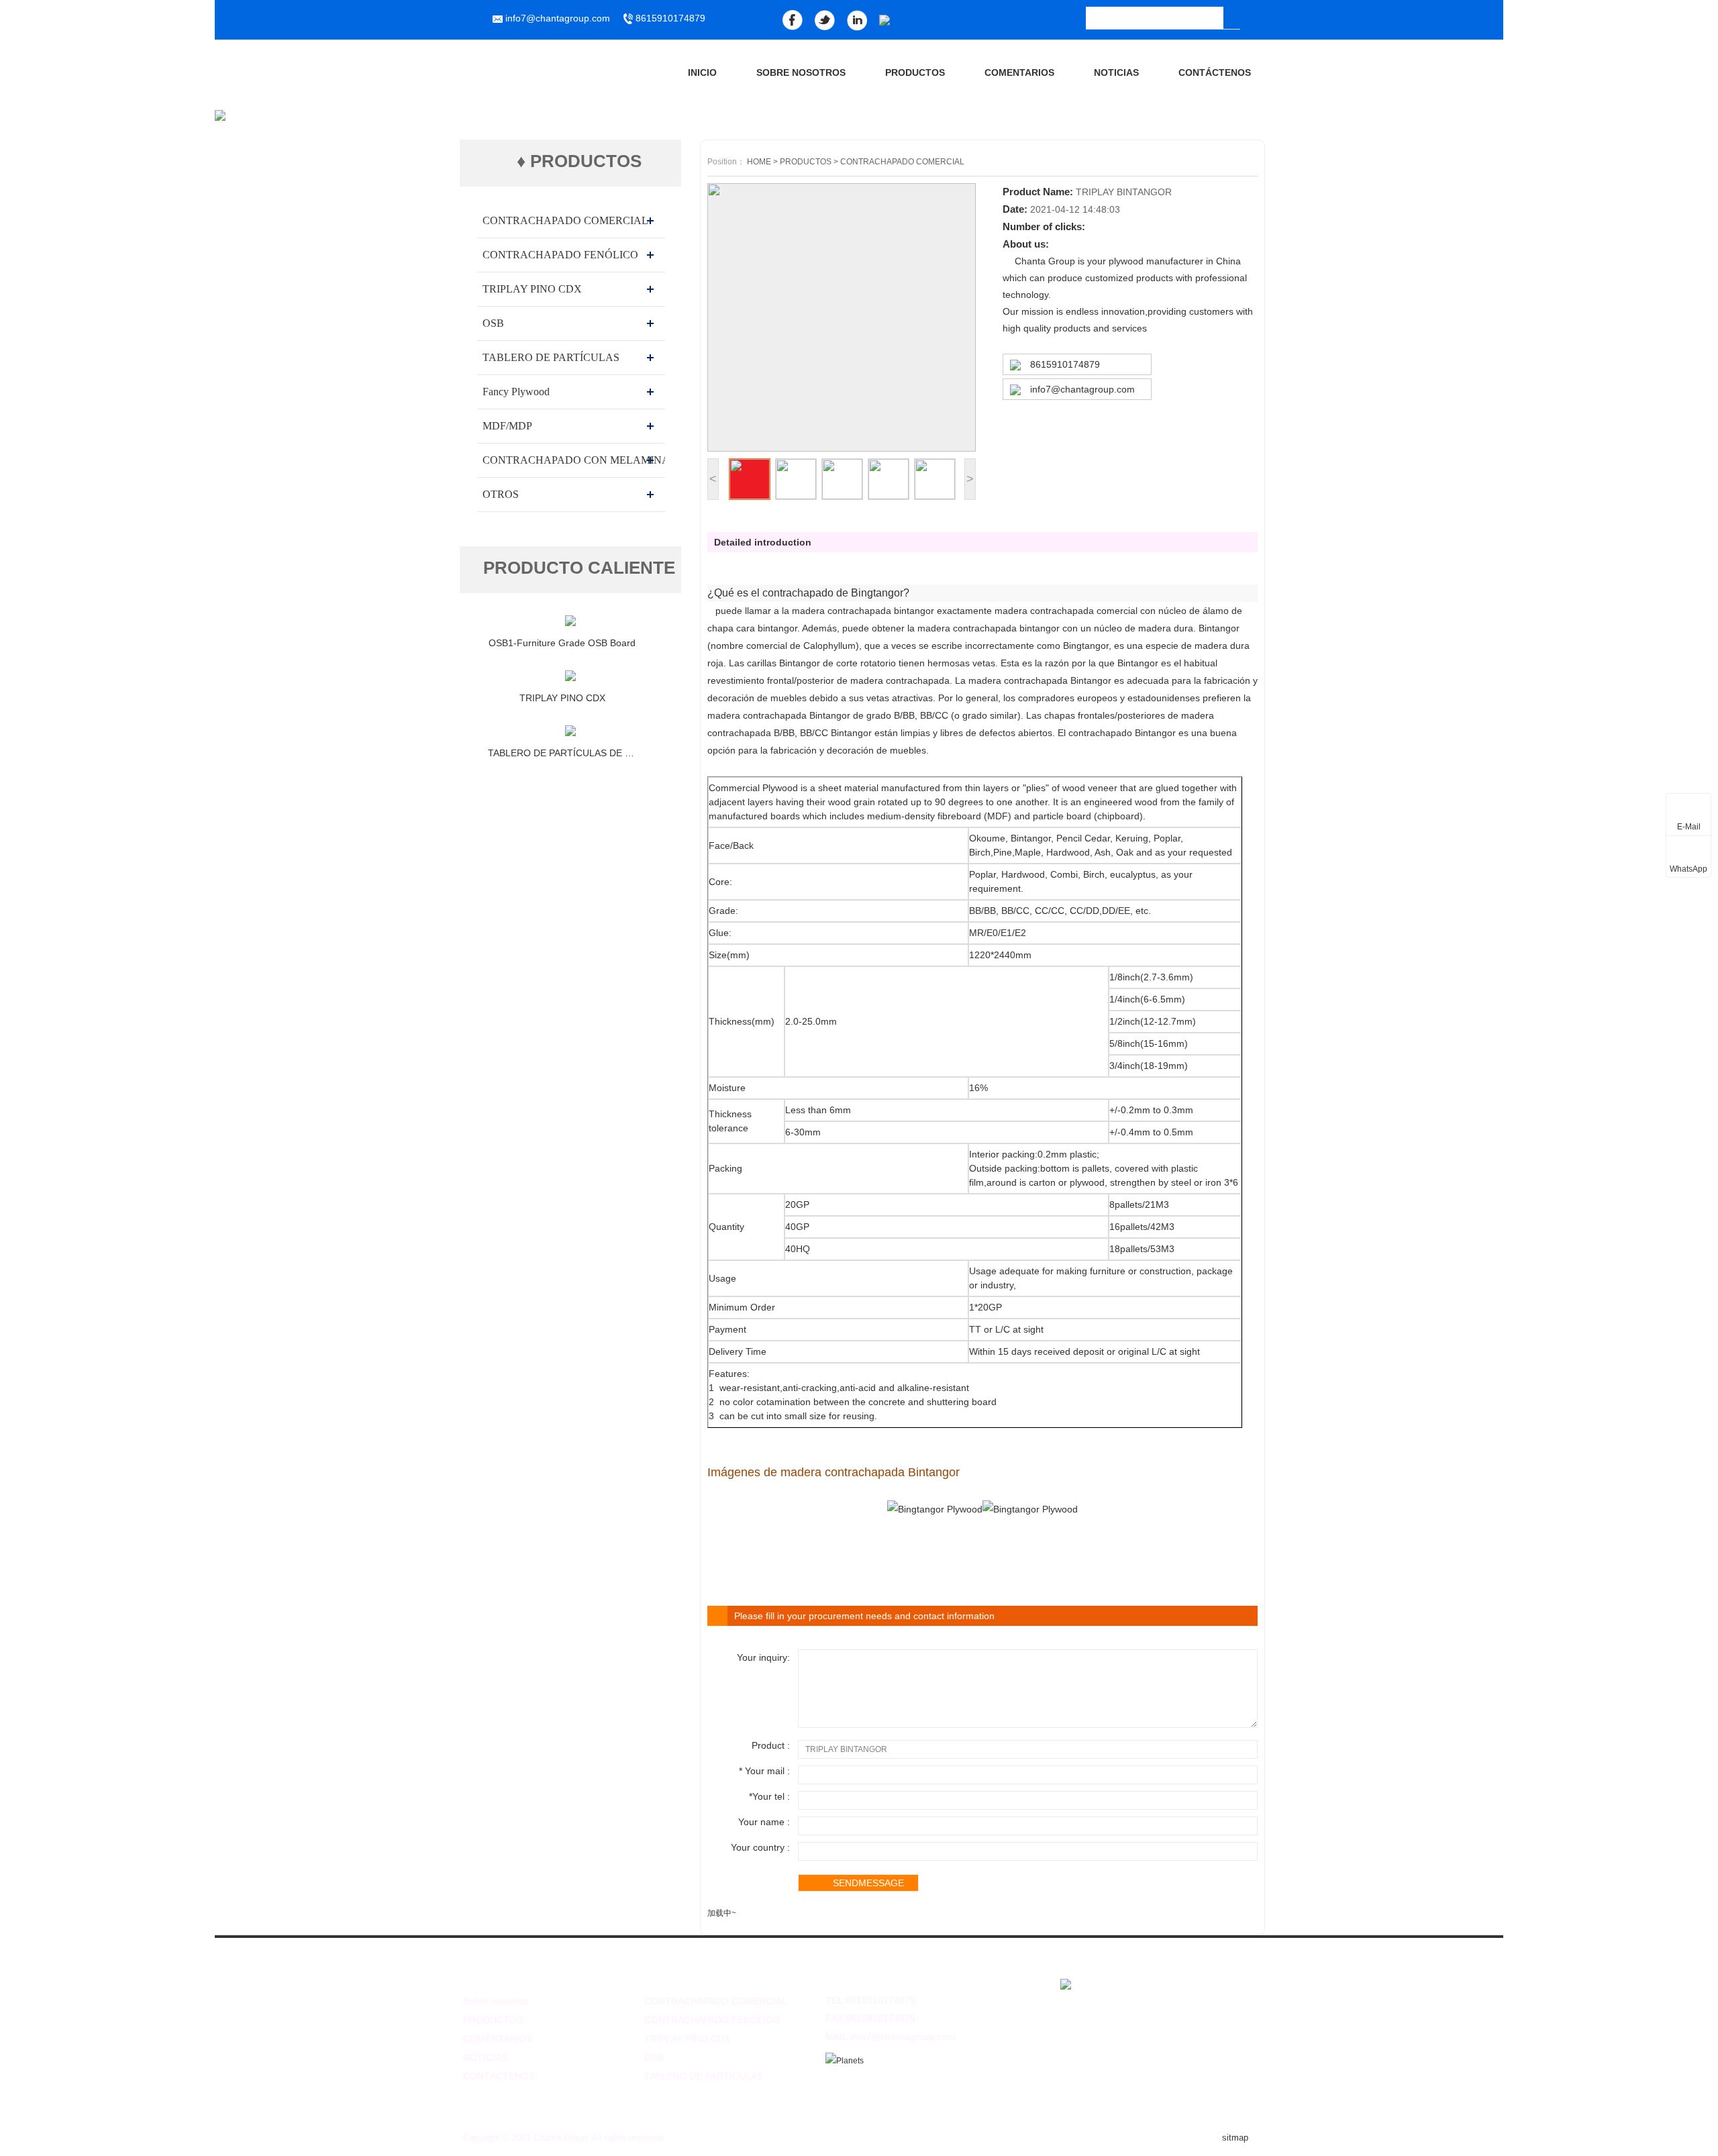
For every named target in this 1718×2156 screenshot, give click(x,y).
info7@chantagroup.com (1082, 389)
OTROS (501, 494)
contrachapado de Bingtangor (833, 593)
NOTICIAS (1116, 72)
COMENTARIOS (1019, 72)
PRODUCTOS (915, 72)
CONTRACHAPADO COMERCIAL (565, 220)
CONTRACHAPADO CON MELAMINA (576, 460)
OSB (493, 323)
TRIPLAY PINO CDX (532, 289)
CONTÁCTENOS (1215, 72)
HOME (759, 162)
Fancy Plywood (516, 392)
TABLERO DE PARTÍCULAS (551, 357)
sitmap (1235, 2138)
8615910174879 (669, 18)
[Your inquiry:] (1026, 1725)
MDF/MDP (507, 426)
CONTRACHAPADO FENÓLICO (560, 255)
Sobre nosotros (801, 72)
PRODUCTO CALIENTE (579, 568)
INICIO (702, 72)
